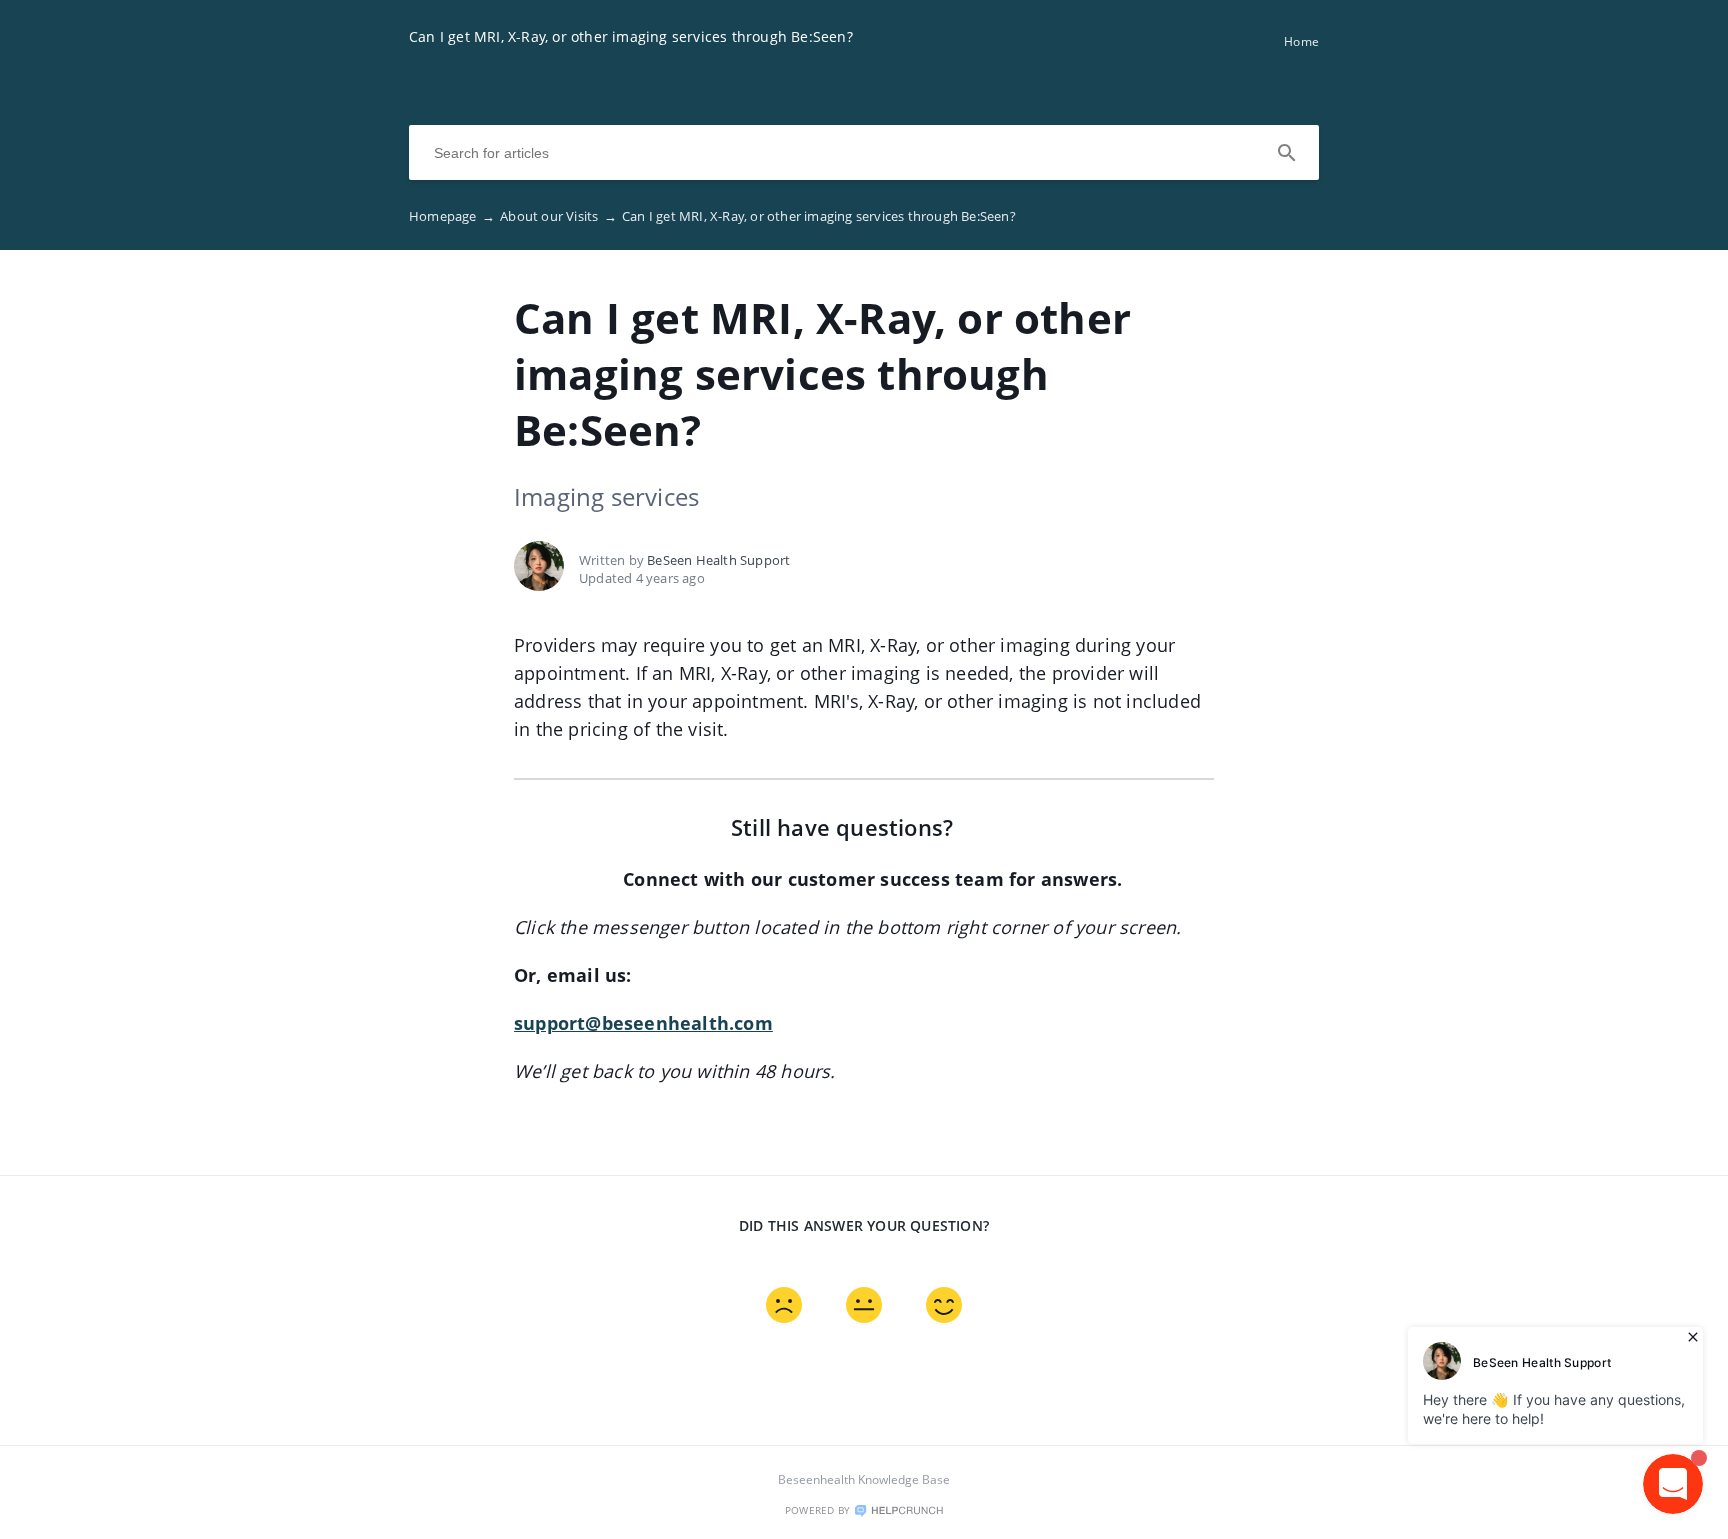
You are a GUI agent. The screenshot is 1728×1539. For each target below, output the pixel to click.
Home (1301, 41)
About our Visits (558, 216)
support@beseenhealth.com (643, 1023)
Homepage (452, 216)
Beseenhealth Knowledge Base (864, 1479)
